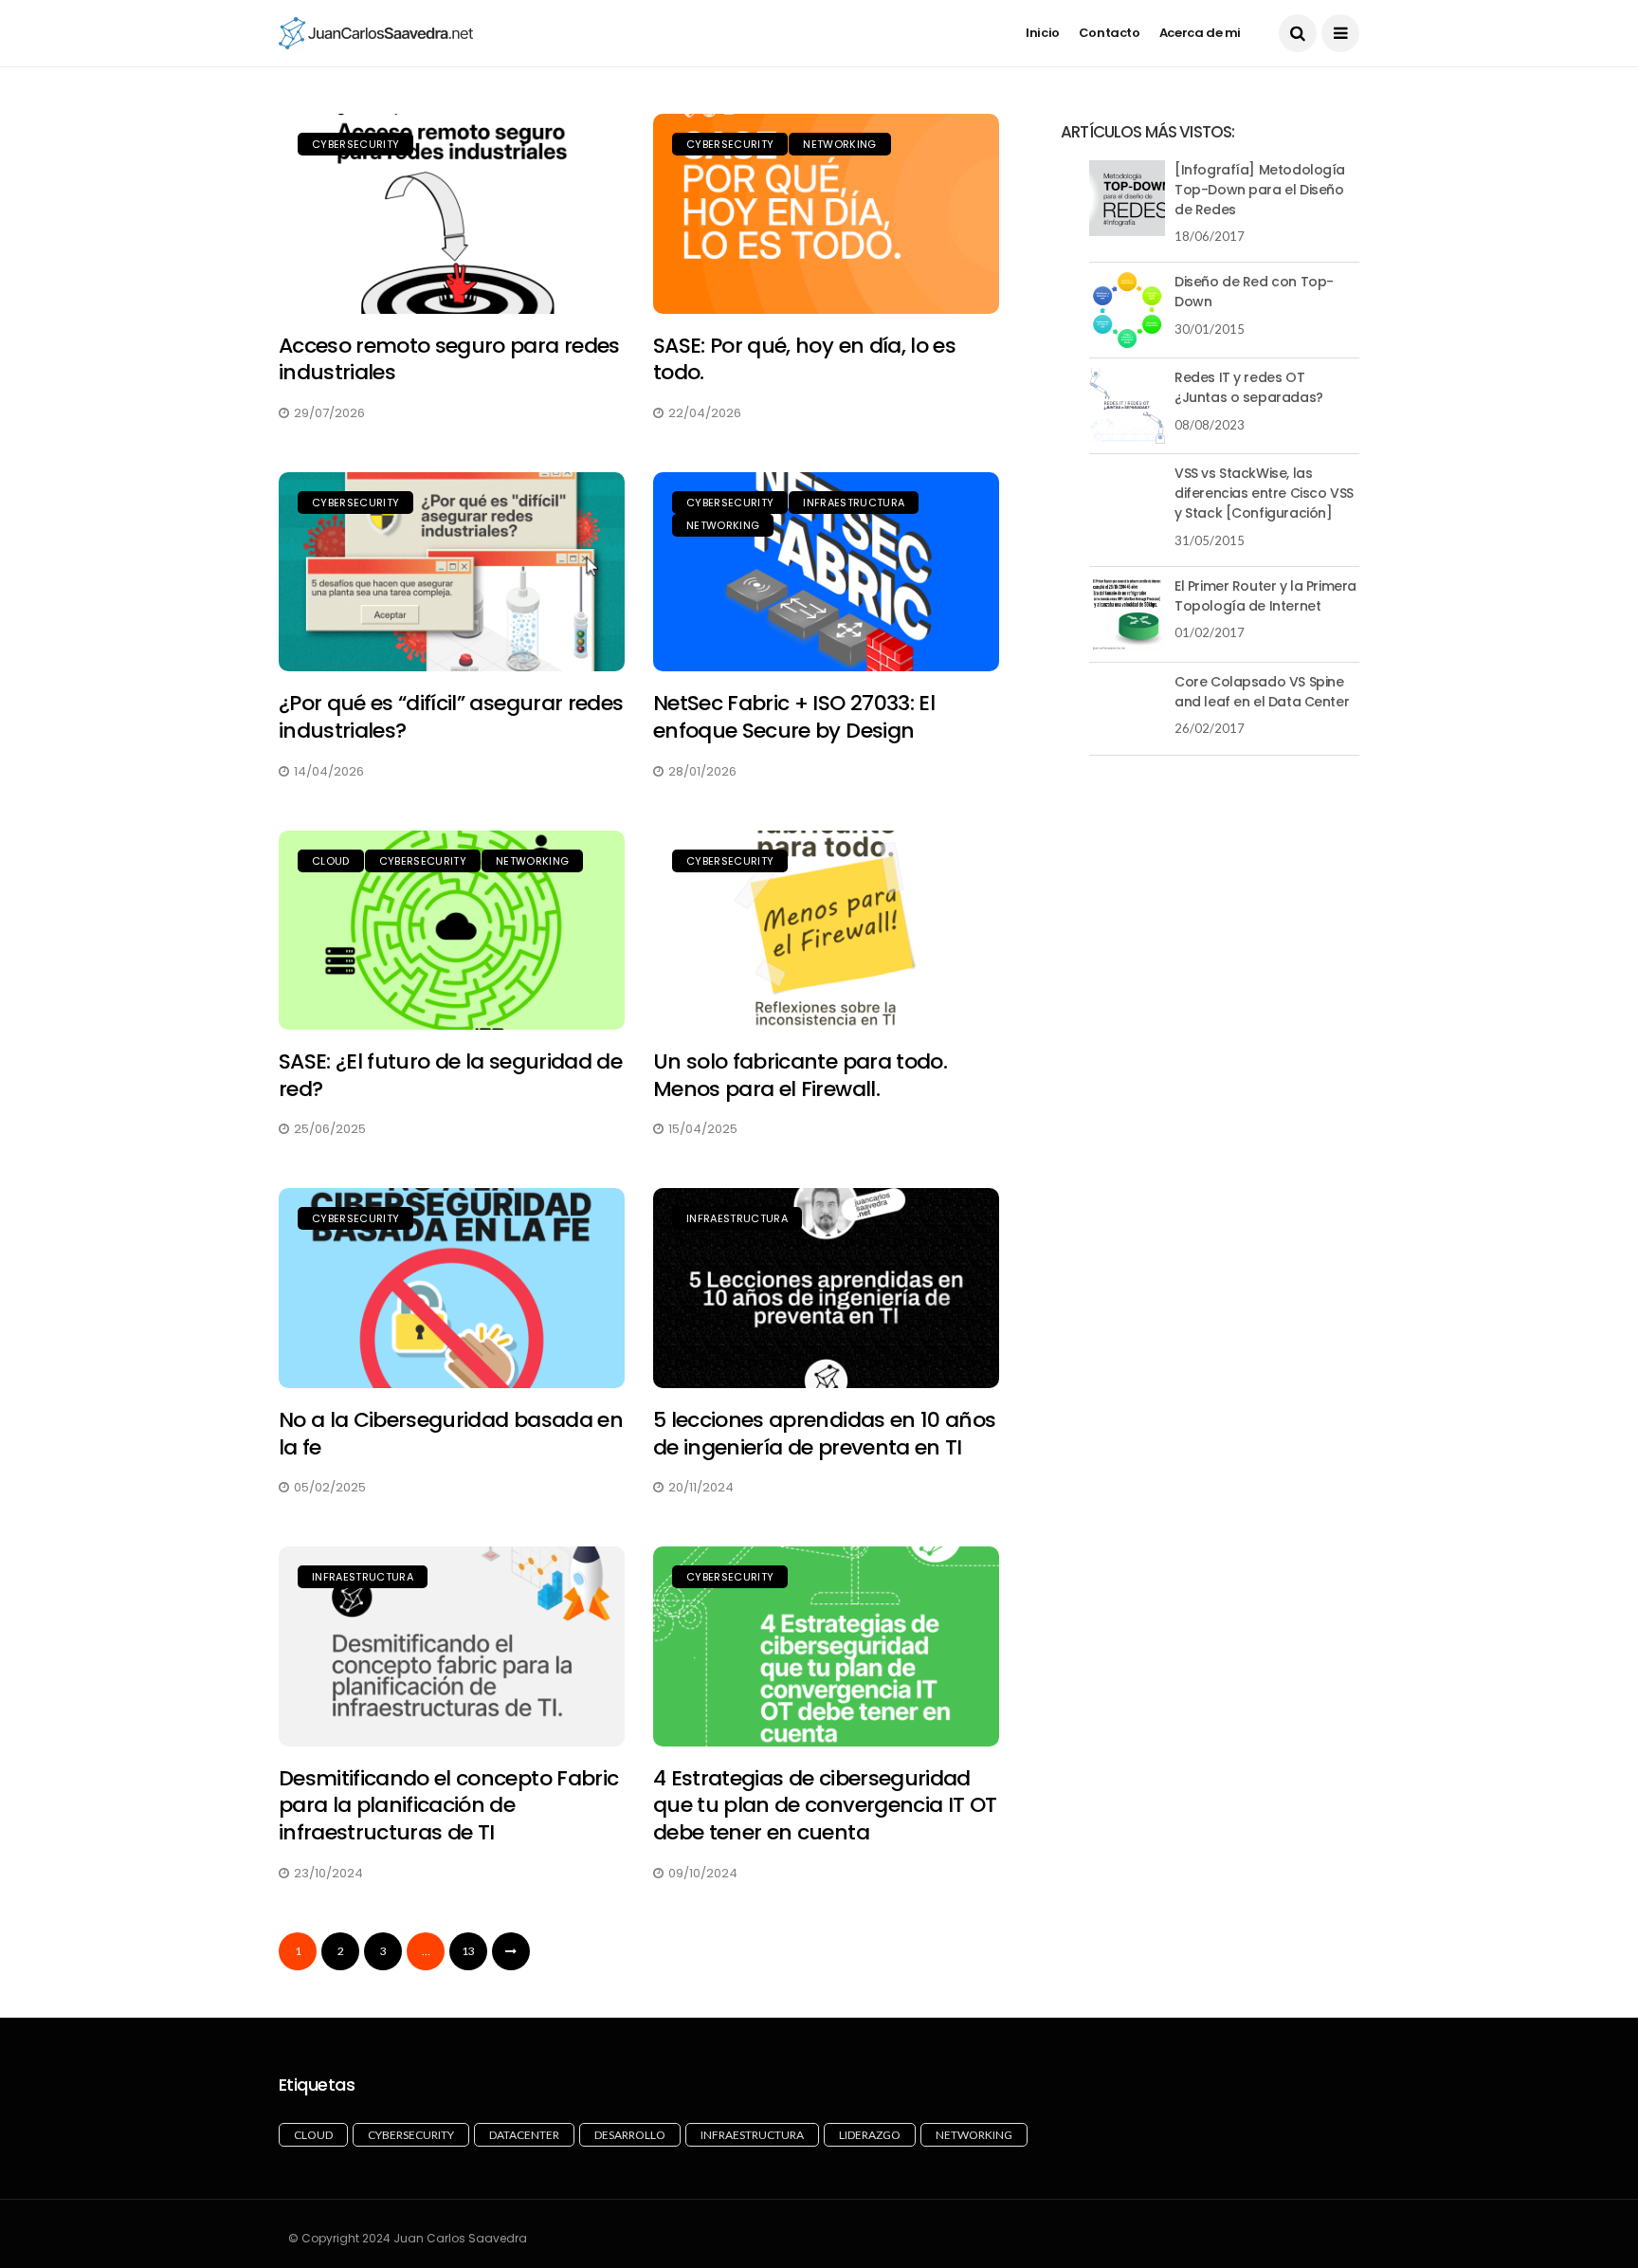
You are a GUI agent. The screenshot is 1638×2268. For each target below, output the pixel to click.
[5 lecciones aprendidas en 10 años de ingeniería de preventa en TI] (826, 1288)
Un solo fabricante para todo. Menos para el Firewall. (800, 1075)
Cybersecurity (355, 144)
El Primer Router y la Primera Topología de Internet (1265, 596)
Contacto (1110, 33)
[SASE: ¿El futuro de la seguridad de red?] (452, 931)
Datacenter (524, 2135)
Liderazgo (870, 2135)
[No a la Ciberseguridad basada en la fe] (452, 1288)
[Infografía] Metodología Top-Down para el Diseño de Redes (1260, 190)
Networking (839, 144)
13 (468, 1951)
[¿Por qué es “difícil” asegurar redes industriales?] (452, 572)
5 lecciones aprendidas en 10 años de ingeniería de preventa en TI (824, 1434)
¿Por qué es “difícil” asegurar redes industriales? (451, 717)
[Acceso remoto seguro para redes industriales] (452, 214)
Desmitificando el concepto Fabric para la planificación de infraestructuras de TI (448, 1805)
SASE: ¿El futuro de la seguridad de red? (450, 1075)
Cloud (331, 861)
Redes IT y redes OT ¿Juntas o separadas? (1249, 387)
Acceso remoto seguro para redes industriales (449, 359)
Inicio (1043, 33)
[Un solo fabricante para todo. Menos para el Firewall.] (826, 931)
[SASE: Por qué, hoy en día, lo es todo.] (826, 214)
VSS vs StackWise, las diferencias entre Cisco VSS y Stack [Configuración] (1264, 493)
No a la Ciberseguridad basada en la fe (451, 1434)
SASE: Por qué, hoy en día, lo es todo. (804, 359)
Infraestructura (854, 503)
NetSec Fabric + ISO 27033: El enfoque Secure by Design (794, 717)
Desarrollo (630, 2135)
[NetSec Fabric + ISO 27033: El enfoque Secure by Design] (826, 572)
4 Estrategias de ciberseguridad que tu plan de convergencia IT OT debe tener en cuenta (825, 1805)
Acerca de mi (1200, 33)
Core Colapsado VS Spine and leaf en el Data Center (1262, 692)
